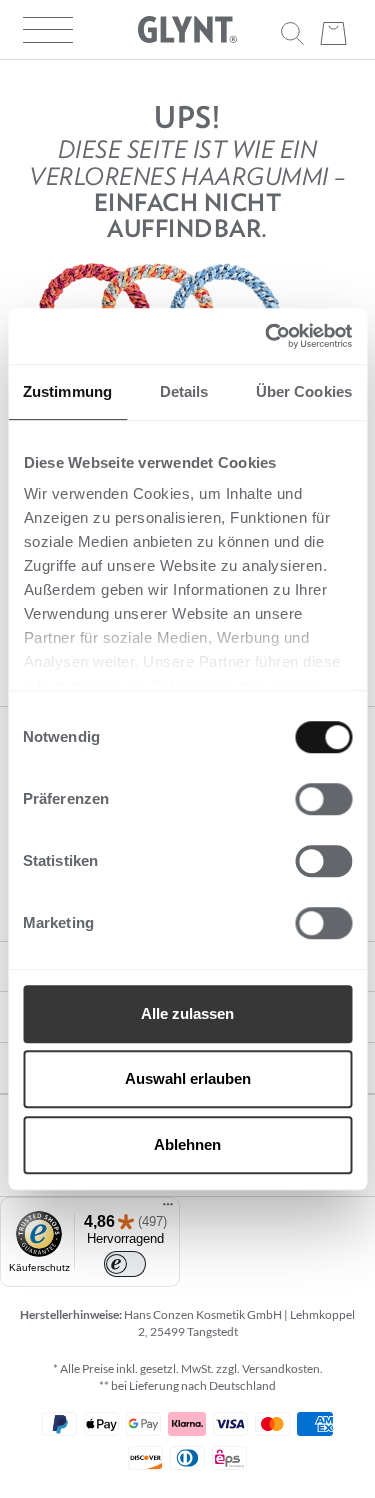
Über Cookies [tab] (304, 391)
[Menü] (168, 1209)
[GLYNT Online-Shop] (188, 30)
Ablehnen (187, 1144)
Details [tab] (184, 391)
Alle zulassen (187, 1013)
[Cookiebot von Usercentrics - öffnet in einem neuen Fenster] (267, 336)
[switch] (323, 799)
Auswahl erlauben (188, 1078)
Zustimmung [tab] (67, 391)
